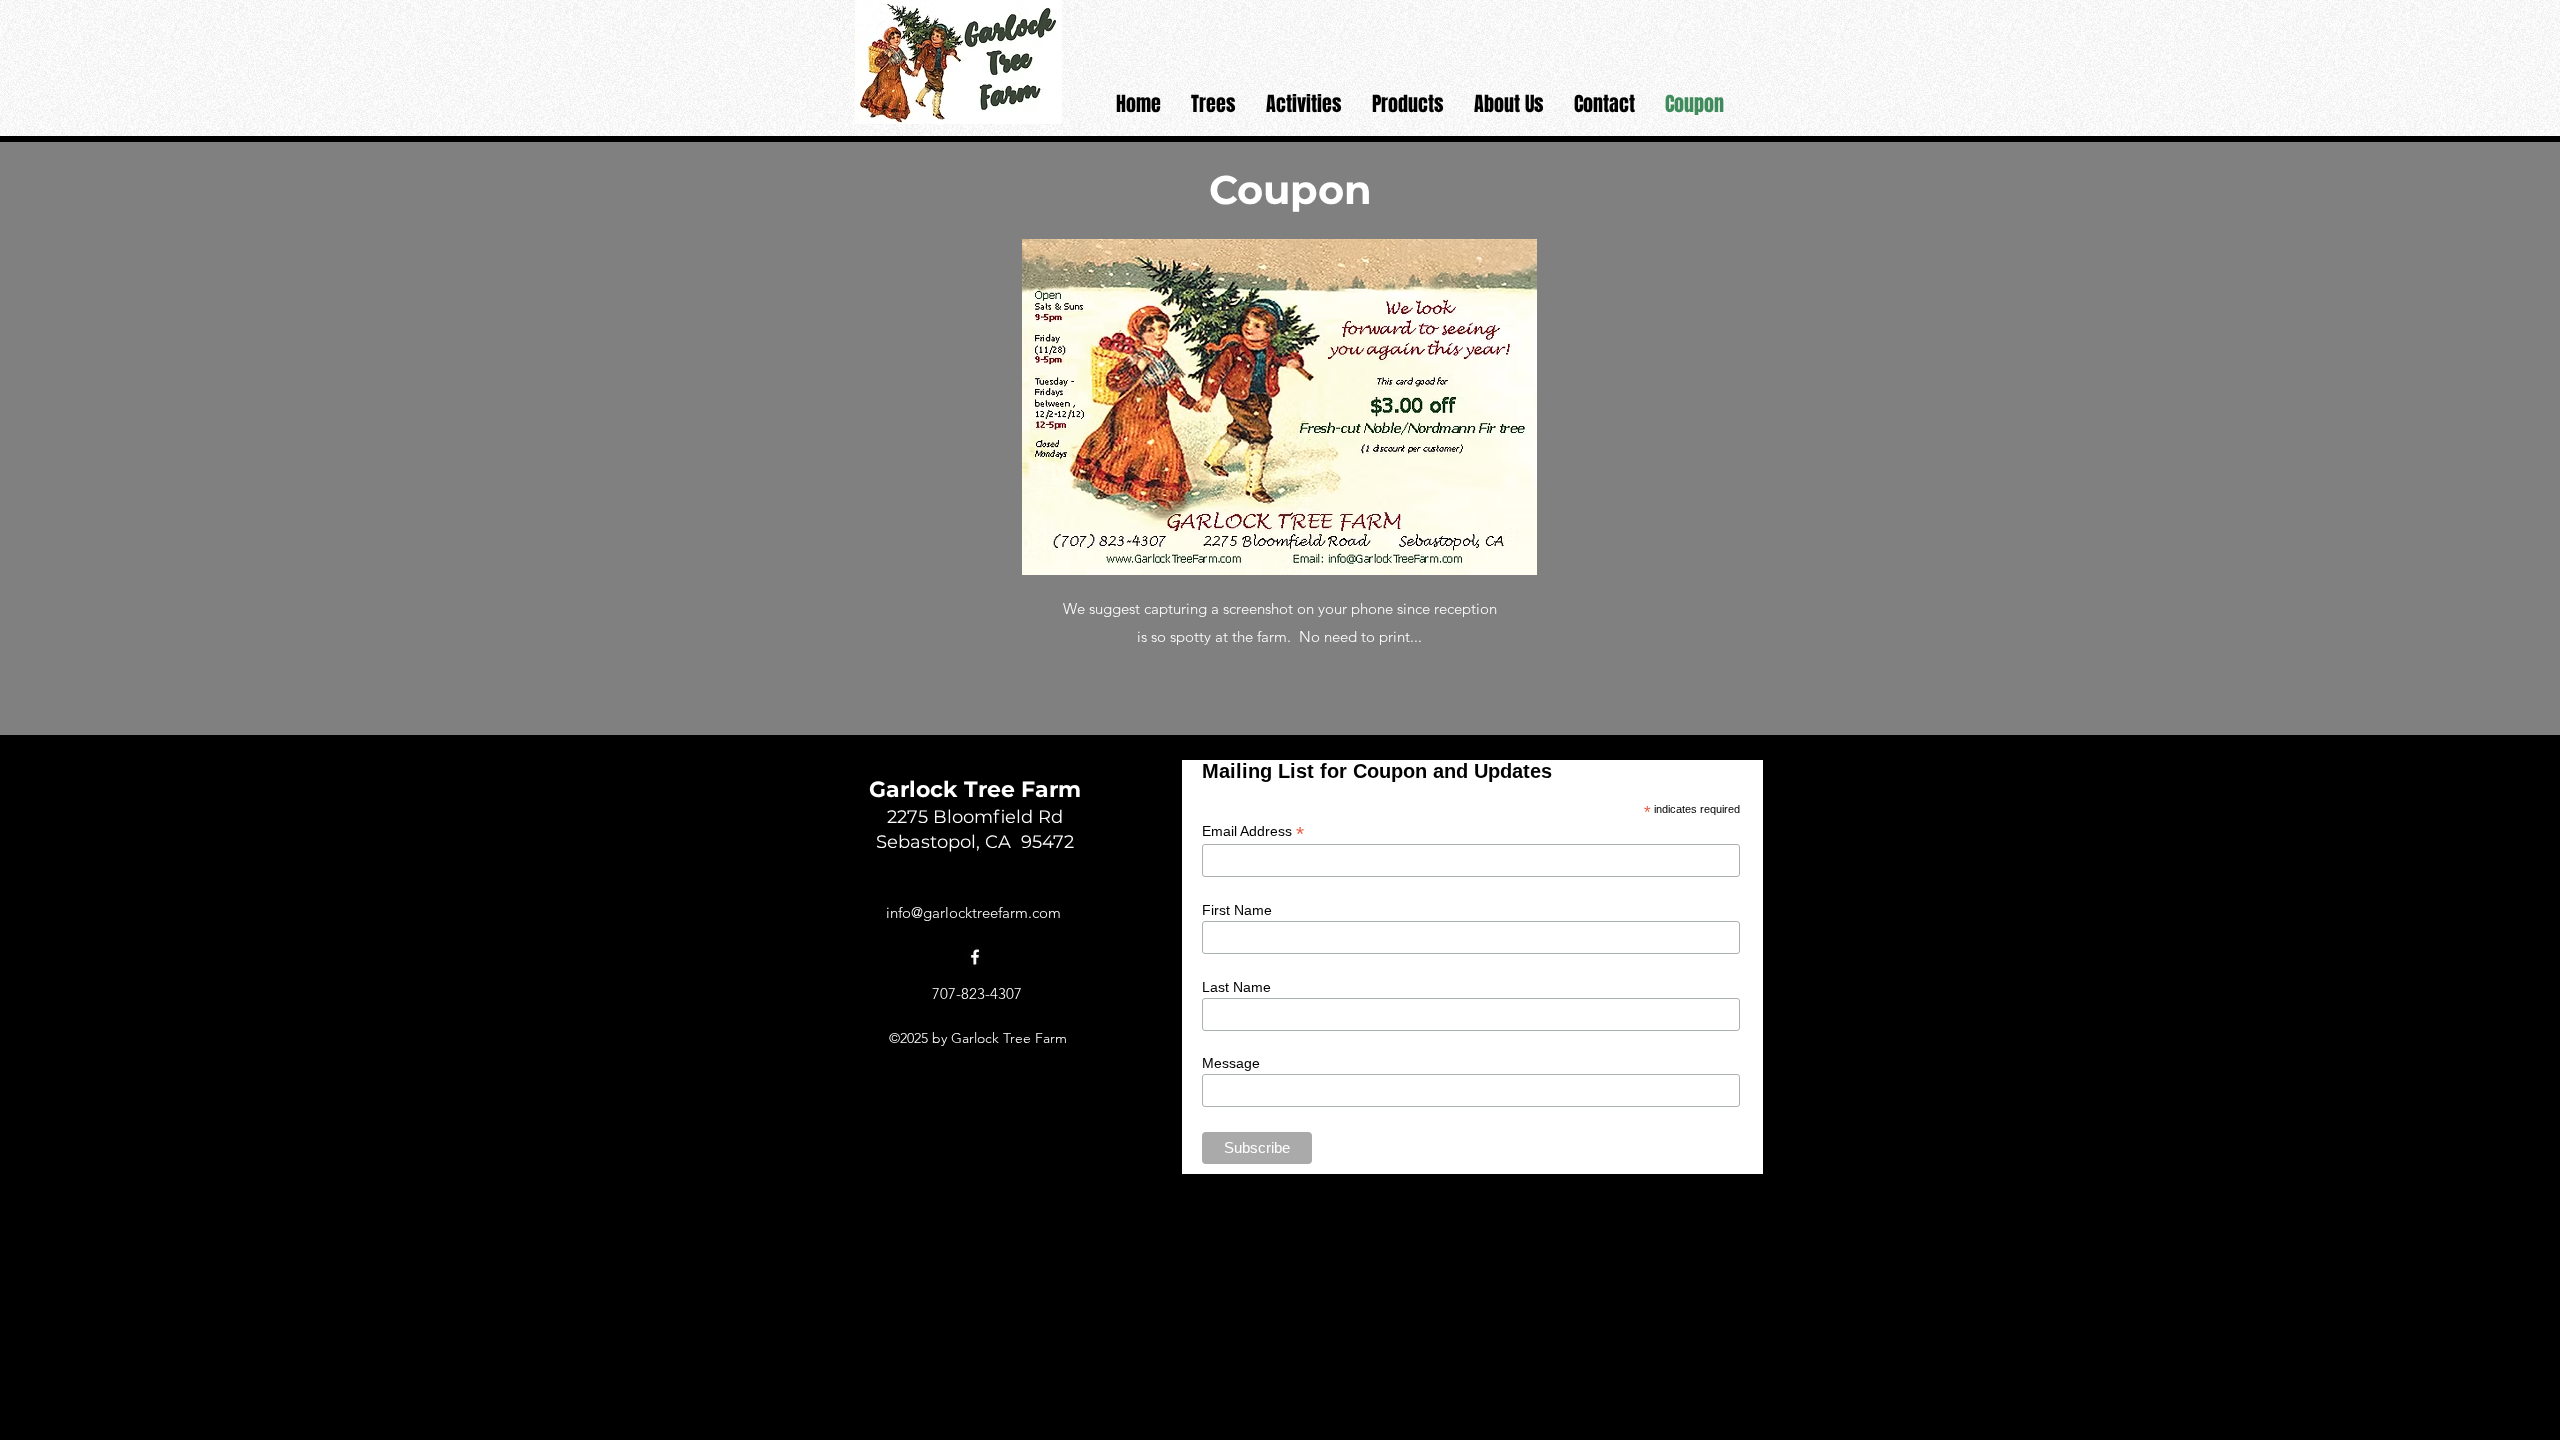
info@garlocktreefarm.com (973, 912)
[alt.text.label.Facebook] (975, 957)
